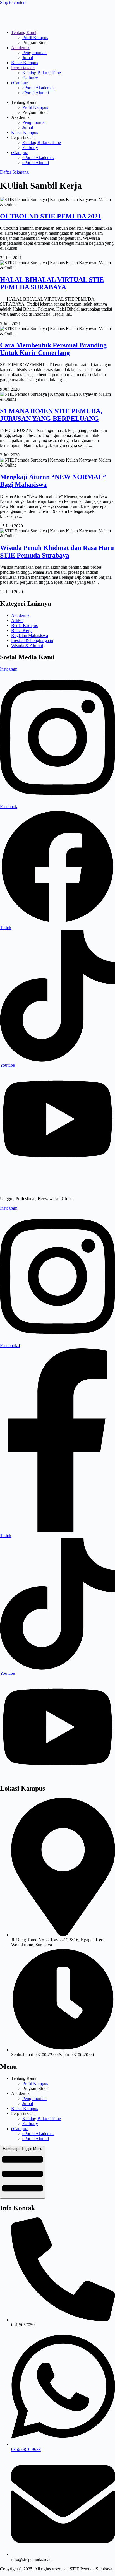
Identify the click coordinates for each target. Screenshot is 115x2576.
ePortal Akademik (38, 88)
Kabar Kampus (25, 63)
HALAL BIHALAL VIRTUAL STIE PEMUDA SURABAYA (52, 283)
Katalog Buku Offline (42, 73)
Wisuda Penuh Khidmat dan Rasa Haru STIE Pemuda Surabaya (57, 552)
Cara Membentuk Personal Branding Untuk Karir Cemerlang (53, 349)
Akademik (20, 48)
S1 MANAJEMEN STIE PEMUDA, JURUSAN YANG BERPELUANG (51, 415)
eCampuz (20, 83)
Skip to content (13, 2)
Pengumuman (34, 53)
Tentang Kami (24, 33)
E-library (30, 78)
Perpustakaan (23, 68)
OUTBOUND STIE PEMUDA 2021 (51, 216)
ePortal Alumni (36, 93)
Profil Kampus (35, 38)
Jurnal (28, 58)
